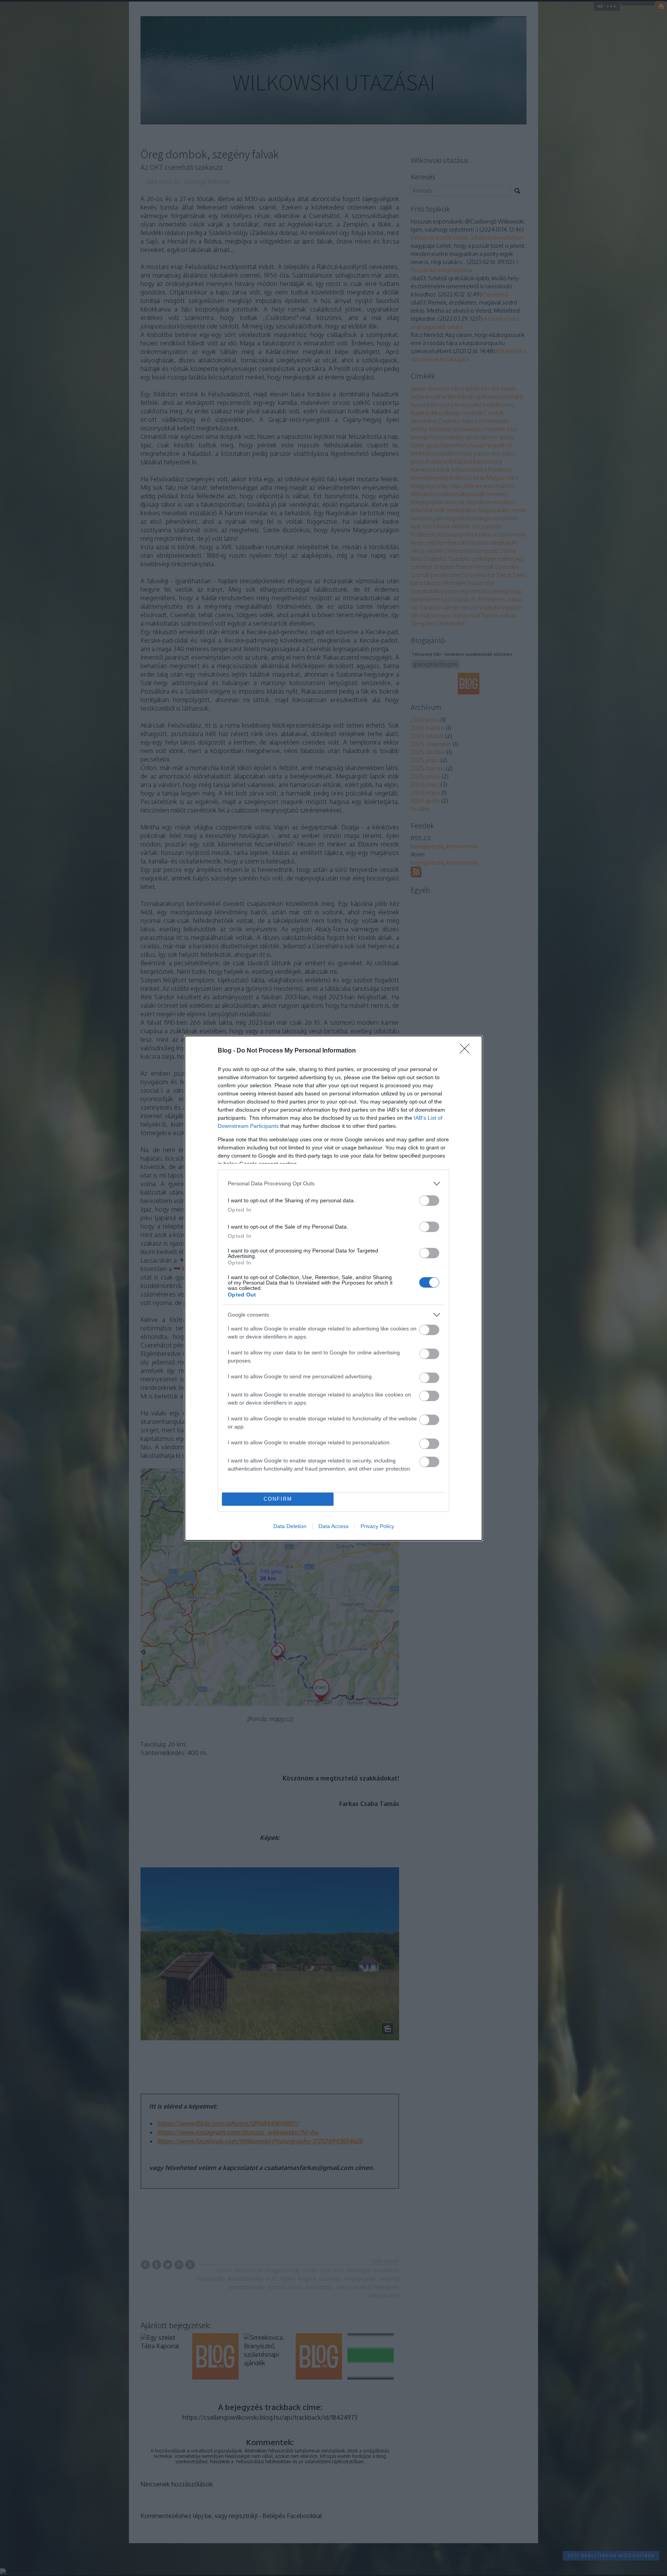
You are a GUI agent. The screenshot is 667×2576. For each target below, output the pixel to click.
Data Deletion (290, 1526)
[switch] (429, 1201)
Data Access (333, 1526)
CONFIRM (278, 1499)
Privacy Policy (377, 1526)
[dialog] (333, 1288)
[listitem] (333, 1184)
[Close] (467, 1051)
